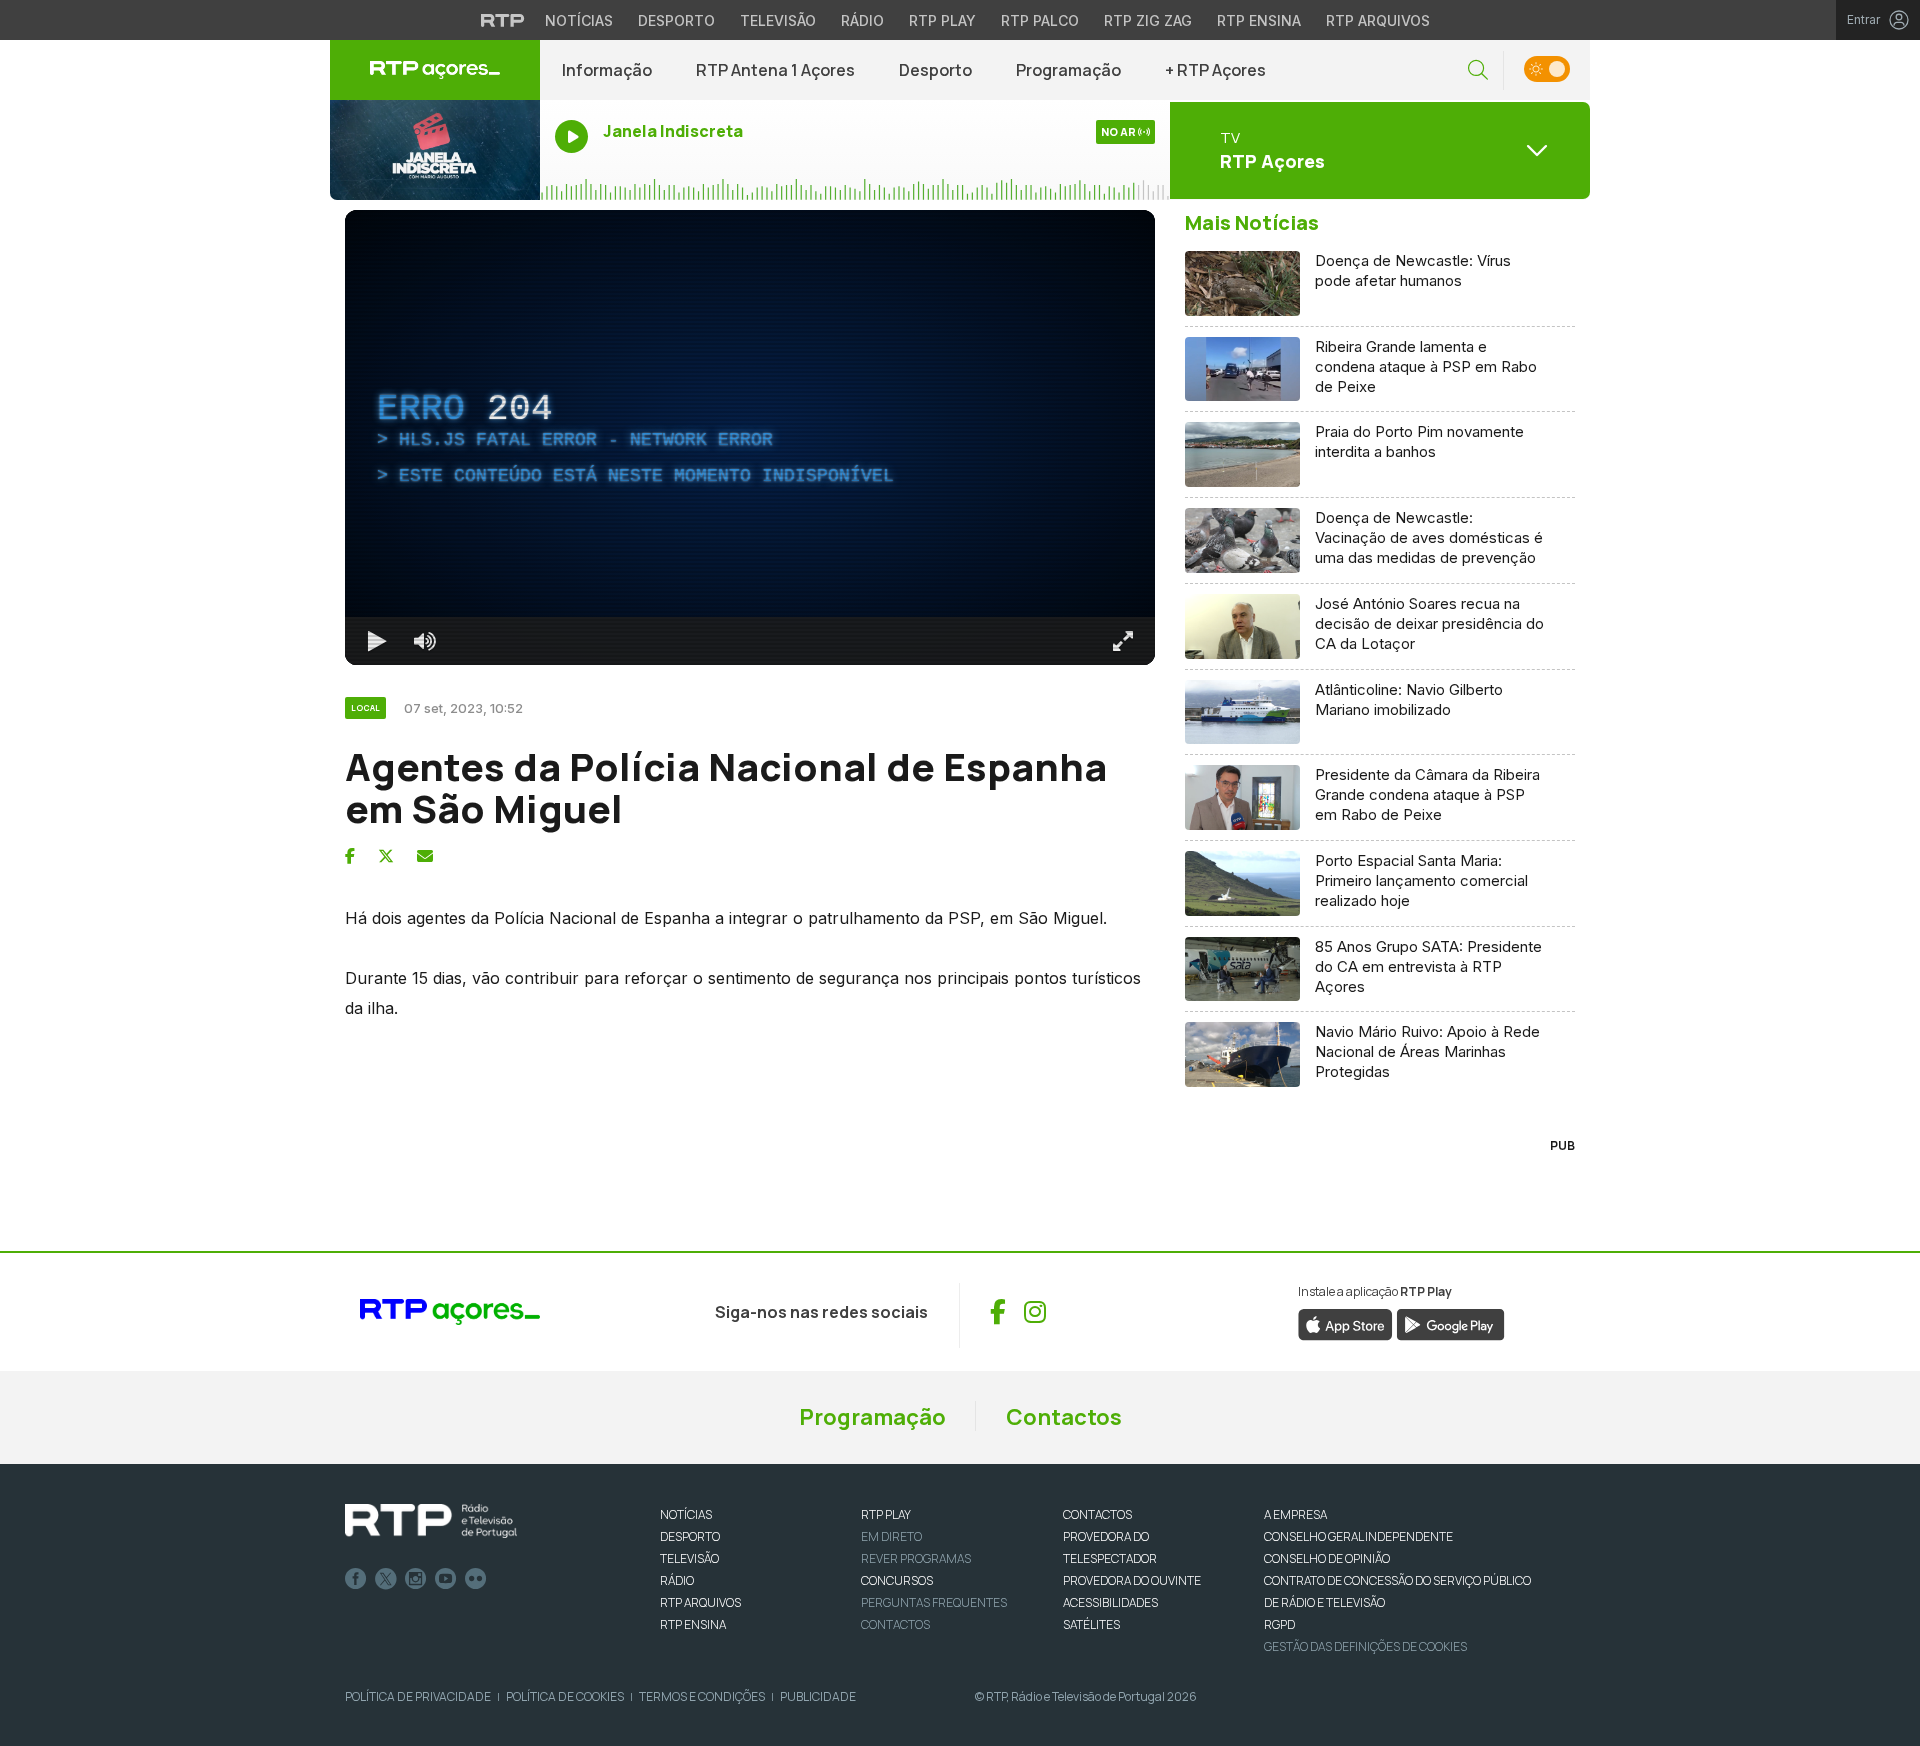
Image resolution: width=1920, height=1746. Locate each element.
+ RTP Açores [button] (1215, 70)
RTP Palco (1040, 20)
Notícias (579, 20)
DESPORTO (690, 1536)
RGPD (1279, 1624)
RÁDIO (677, 1580)
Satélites (1091, 1624)
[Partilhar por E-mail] (425, 856)
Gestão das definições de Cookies (1365, 1646)
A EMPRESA (1295, 1514)
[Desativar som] (425, 641)
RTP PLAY (886, 1514)
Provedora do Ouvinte (1132, 1580)
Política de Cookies (565, 1696)
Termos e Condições (702, 1696)
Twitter (386, 1579)
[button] (1478, 70)
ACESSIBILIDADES (1110, 1602)
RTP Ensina (1259, 20)
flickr (476, 1579)
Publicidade (818, 1696)
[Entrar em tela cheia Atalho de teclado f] (1123, 641)
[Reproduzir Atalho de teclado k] (377, 641)
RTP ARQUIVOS (700, 1602)
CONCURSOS (897, 1580)
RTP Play (942, 20)
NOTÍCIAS (686, 1514)
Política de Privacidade (418, 1696)
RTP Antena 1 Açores (775, 70)
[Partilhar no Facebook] (350, 856)
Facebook (356, 1579)
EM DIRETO (891, 1536)
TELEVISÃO (689, 1558)
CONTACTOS (1097, 1514)
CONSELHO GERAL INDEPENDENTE (1358, 1536)
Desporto (676, 20)
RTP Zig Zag (1148, 20)
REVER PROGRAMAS (916, 1558)
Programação (1068, 70)
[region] (750, 437)
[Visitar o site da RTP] (503, 20)
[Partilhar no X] (386, 856)
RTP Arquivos (1378, 20)
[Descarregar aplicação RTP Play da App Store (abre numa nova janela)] (1345, 1324)
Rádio (862, 20)
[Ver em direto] (435, 150)
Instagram (416, 1579)
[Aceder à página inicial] (435, 70)
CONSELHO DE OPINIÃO (1327, 1558)
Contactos (1064, 1417)
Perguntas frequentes (934, 1602)
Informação (607, 70)
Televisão (778, 20)
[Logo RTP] (431, 1521)
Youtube (446, 1579)
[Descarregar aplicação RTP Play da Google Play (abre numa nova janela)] (1450, 1324)
